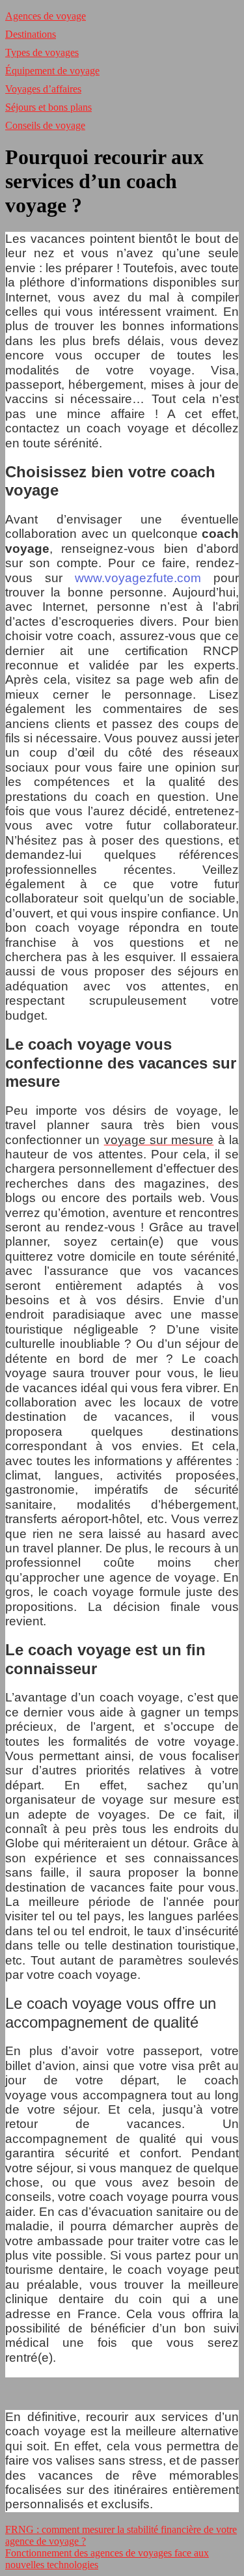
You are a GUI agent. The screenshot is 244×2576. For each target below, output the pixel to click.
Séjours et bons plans (48, 107)
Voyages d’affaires (43, 89)
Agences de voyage (46, 16)
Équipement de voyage (52, 71)
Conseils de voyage (45, 125)
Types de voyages (42, 52)
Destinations (31, 34)
